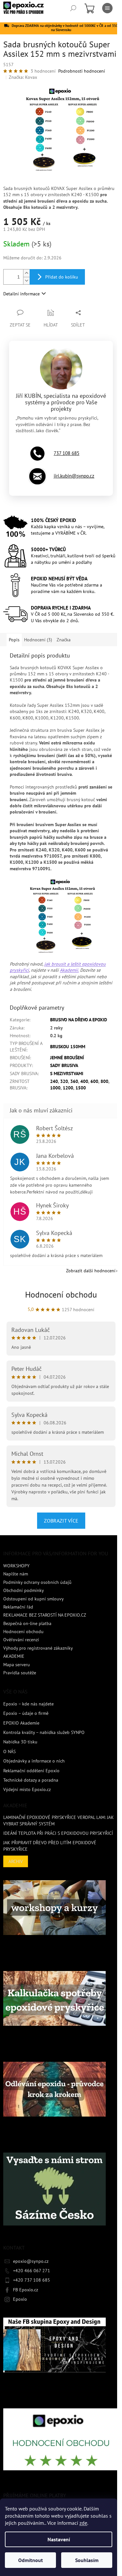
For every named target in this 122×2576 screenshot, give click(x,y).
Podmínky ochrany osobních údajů (37, 1582)
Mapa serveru (17, 1665)
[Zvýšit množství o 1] (26, 273)
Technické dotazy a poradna (31, 1780)
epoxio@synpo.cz (31, 2261)
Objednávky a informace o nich (34, 1761)
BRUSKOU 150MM (68, 1047)
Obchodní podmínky (24, 1590)
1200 (68, 1088)
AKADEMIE (14, 1656)
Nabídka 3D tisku (20, 1742)
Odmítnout (31, 2560)
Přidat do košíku (62, 277)
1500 (81, 1088)
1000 (55, 1088)
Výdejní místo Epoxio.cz (27, 1789)
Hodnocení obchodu (61, 1294)
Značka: (23, 77)
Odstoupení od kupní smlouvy (34, 1599)
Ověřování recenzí (21, 1640)
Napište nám (16, 1574)
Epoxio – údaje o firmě (26, 1713)
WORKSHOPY (16, 1566)
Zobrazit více (61, 1521)
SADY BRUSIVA (64, 1065)
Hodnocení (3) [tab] (38, 640)
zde (83, 2523)
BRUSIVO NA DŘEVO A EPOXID (79, 1020)
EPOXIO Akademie (21, 1723)
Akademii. (69, 970)
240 (54, 1081)
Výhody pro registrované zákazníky (38, 1648)
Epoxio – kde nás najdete (28, 1704)
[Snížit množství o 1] (26, 281)
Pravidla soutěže (20, 1673)
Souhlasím (87, 2560)
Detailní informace (21, 294)
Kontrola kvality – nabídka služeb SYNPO (44, 1732)
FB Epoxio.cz (26, 2290)
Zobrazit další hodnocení (91, 1271)
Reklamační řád (18, 1607)
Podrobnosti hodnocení (82, 71)
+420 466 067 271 (32, 2271)
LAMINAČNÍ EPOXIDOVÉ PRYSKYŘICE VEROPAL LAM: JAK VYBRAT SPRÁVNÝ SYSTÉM (59, 1820)
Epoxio (20, 2299)
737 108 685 (67, 453)
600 (94, 1081)
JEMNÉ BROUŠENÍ (67, 1058)
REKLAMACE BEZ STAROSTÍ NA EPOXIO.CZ (45, 1615)
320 (64, 1081)
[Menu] (107, 8)
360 (74, 1081)
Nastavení (59, 2539)
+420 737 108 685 (32, 2280)
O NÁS (9, 1751)
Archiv (16, 1861)
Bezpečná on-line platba (27, 1623)
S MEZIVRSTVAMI (67, 1074)
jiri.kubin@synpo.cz (74, 476)
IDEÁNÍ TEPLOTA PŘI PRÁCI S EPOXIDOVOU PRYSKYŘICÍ (58, 1833)
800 (104, 1081)
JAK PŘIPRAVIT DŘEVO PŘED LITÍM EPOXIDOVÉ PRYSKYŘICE (50, 1846)
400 (84, 1081)
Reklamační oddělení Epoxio (31, 1771)
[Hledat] (73, 8)
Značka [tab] (64, 640)
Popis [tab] (14, 640)
